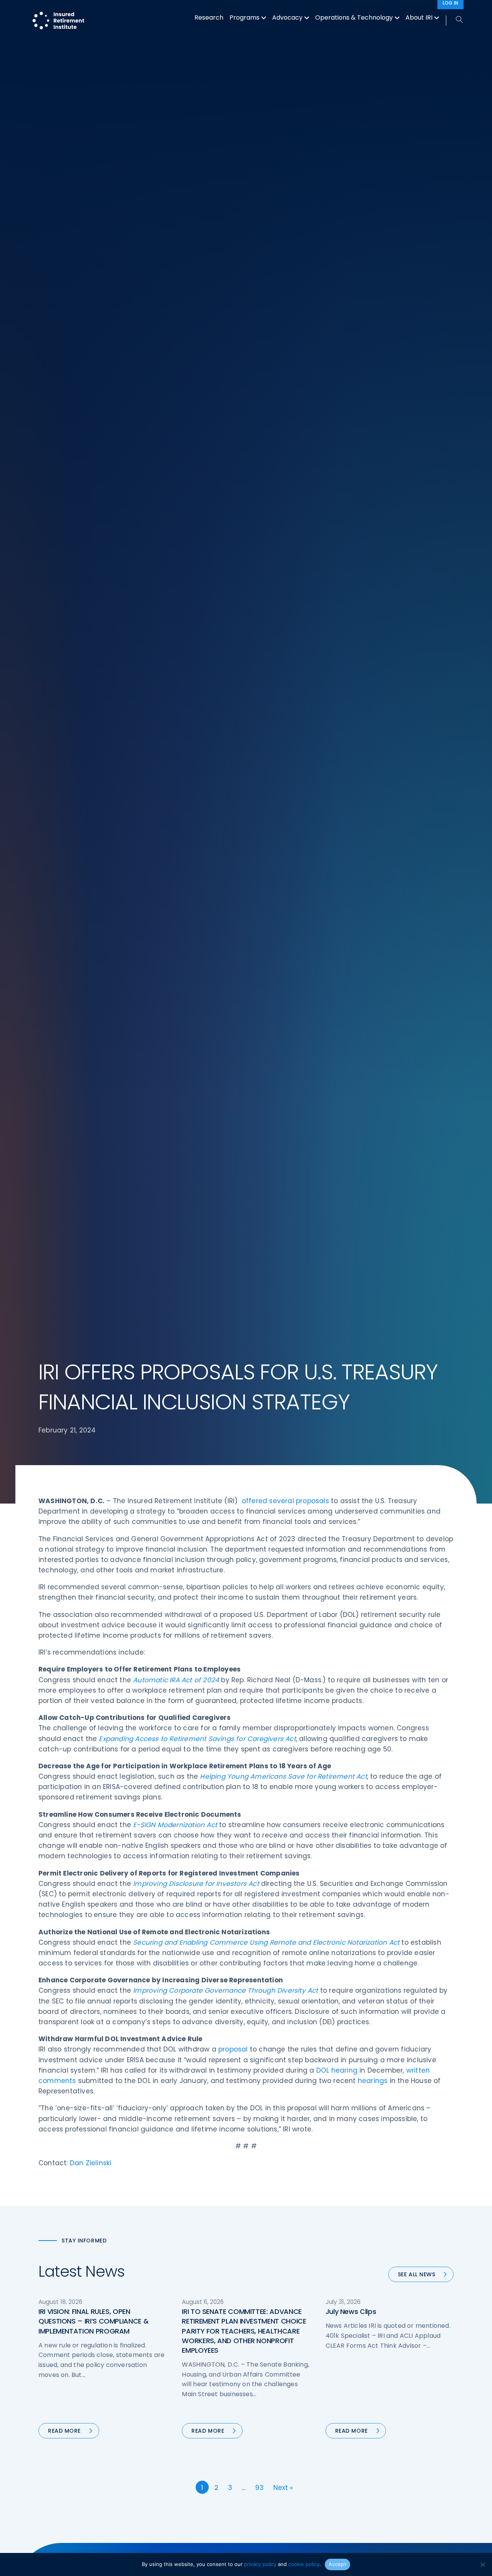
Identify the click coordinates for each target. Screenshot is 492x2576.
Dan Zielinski (91, 2163)
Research (209, 17)
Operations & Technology (354, 17)
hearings (373, 2081)
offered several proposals (285, 1501)
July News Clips (351, 2311)
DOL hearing (337, 2070)
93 (259, 2488)
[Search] (455, 20)
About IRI (419, 17)
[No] (482, 2564)
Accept (337, 2564)
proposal (233, 2049)
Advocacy (287, 17)
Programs (244, 17)
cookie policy (304, 2564)
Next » (283, 2488)
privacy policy (260, 2564)
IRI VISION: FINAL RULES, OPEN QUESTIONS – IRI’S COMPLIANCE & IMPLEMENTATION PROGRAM (93, 2321)
